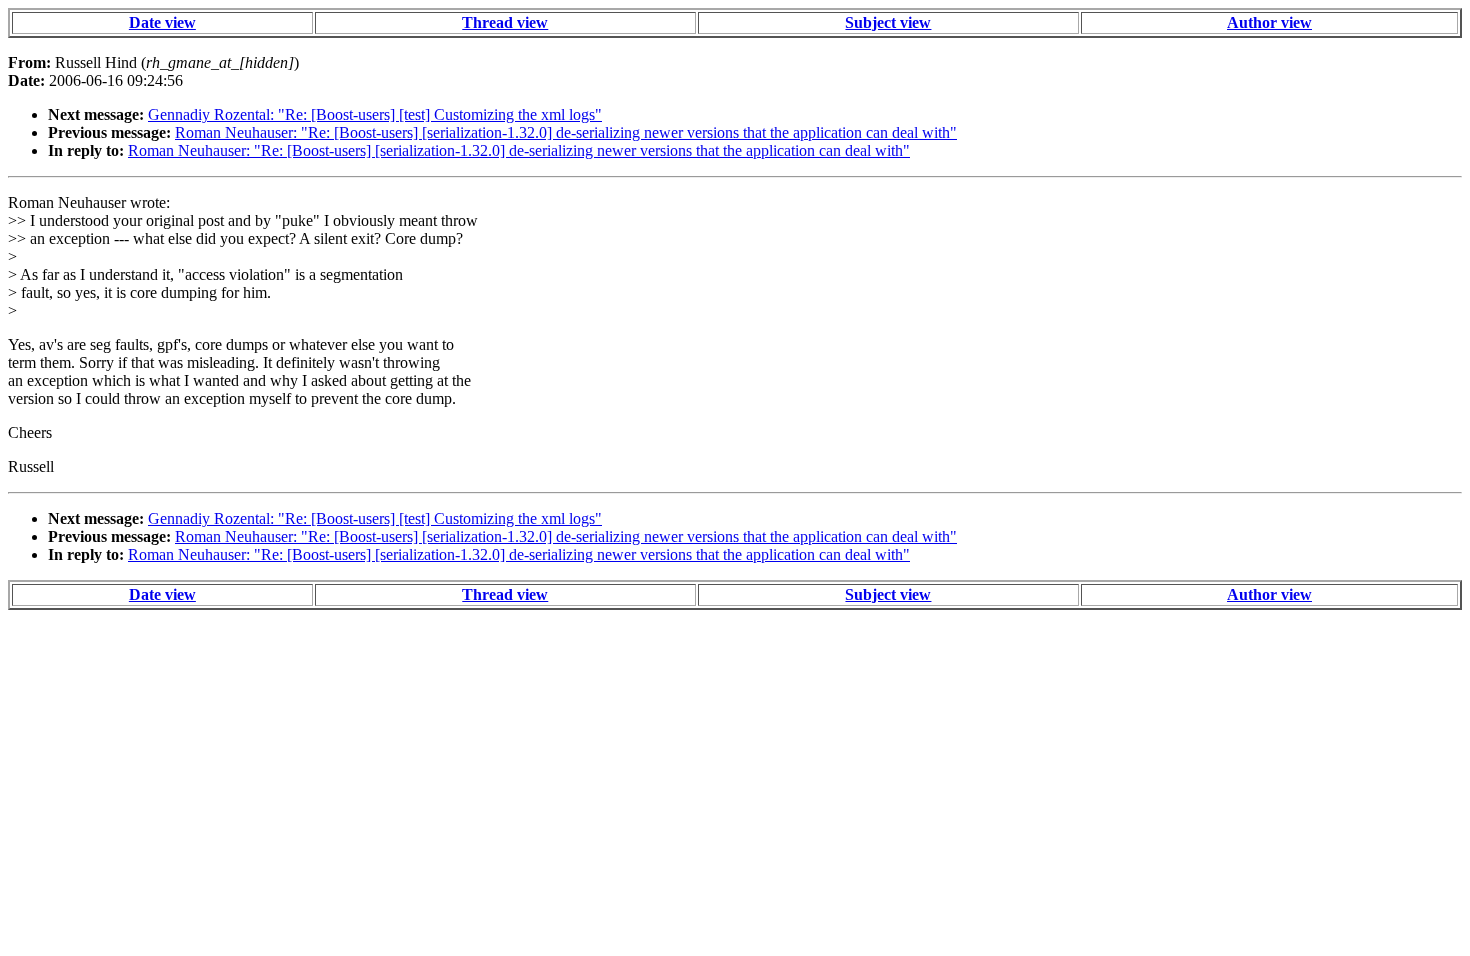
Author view (1269, 22)
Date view (162, 22)
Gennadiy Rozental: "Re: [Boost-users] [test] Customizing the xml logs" (375, 114)
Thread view (505, 22)
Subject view (888, 22)
